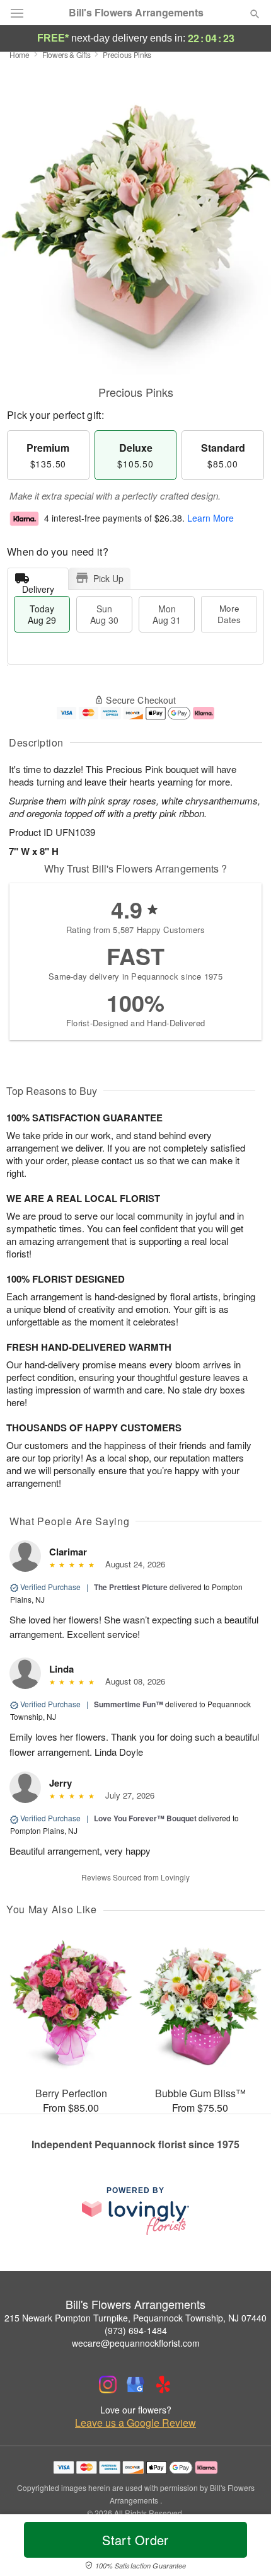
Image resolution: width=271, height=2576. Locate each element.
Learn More (210, 518)
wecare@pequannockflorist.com (136, 2343)
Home (20, 54)
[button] (244, 2548)
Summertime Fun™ (129, 1704)
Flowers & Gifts (66, 54)
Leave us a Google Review (135, 2423)
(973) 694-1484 (136, 2330)
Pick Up (108, 578)
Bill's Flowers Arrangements (136, 13)
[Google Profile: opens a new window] (135, 2384)
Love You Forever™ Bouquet (145, 1818)
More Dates (229, 614)
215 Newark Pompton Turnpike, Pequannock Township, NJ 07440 (135, 2318)
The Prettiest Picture (131, 1587)
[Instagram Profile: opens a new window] (108, 2384)
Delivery (38, 586)
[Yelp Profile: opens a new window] (163, 2384)
